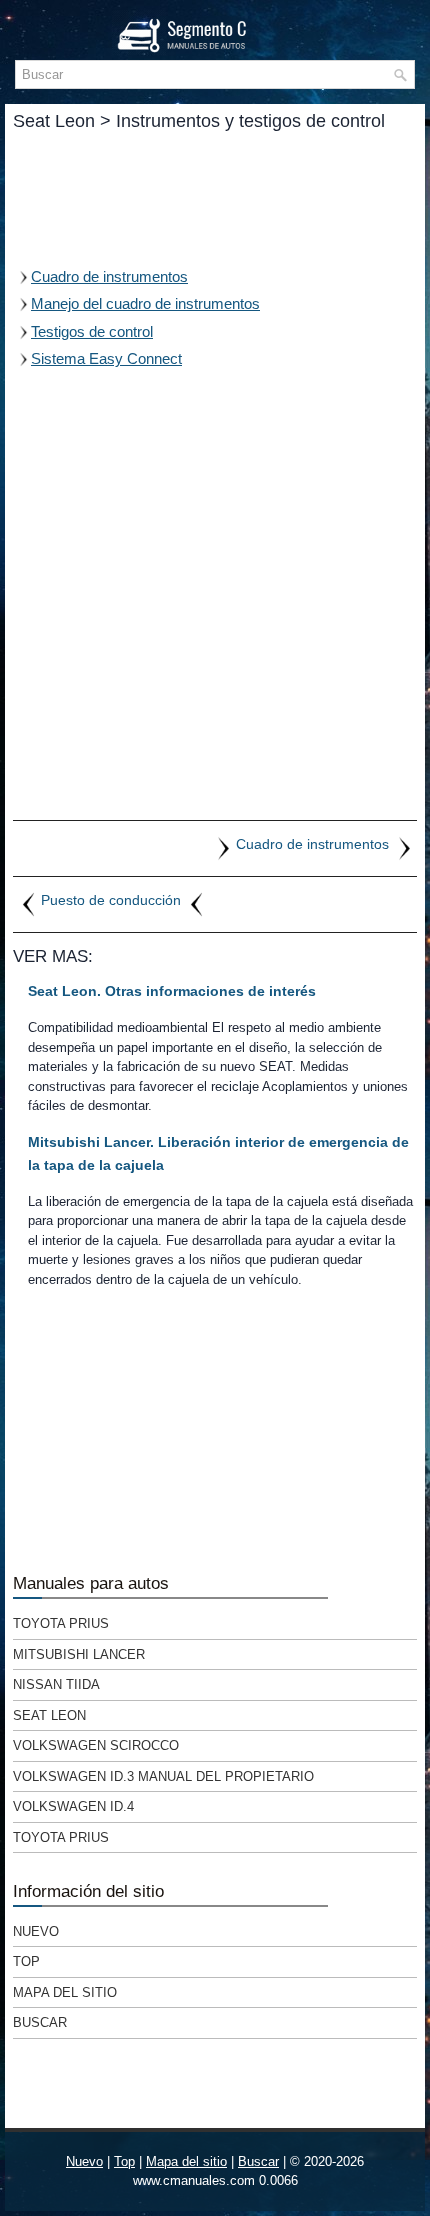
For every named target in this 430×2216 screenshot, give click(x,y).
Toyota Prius (61, 1623)
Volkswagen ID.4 (73, 1806)
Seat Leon (49, 1715)
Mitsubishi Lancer (79, 1654)
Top (26, 1961)
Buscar (40, 2022)
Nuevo (36, 1931)
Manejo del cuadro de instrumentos (145, 303)
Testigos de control (92, 331)
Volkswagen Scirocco (96, 1745)
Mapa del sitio (65, 1992)
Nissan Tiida (56, 1684)
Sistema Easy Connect (106, 358)
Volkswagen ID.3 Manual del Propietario (163, 1776)
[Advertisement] (215, 198)
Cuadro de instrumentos (109, 276)
